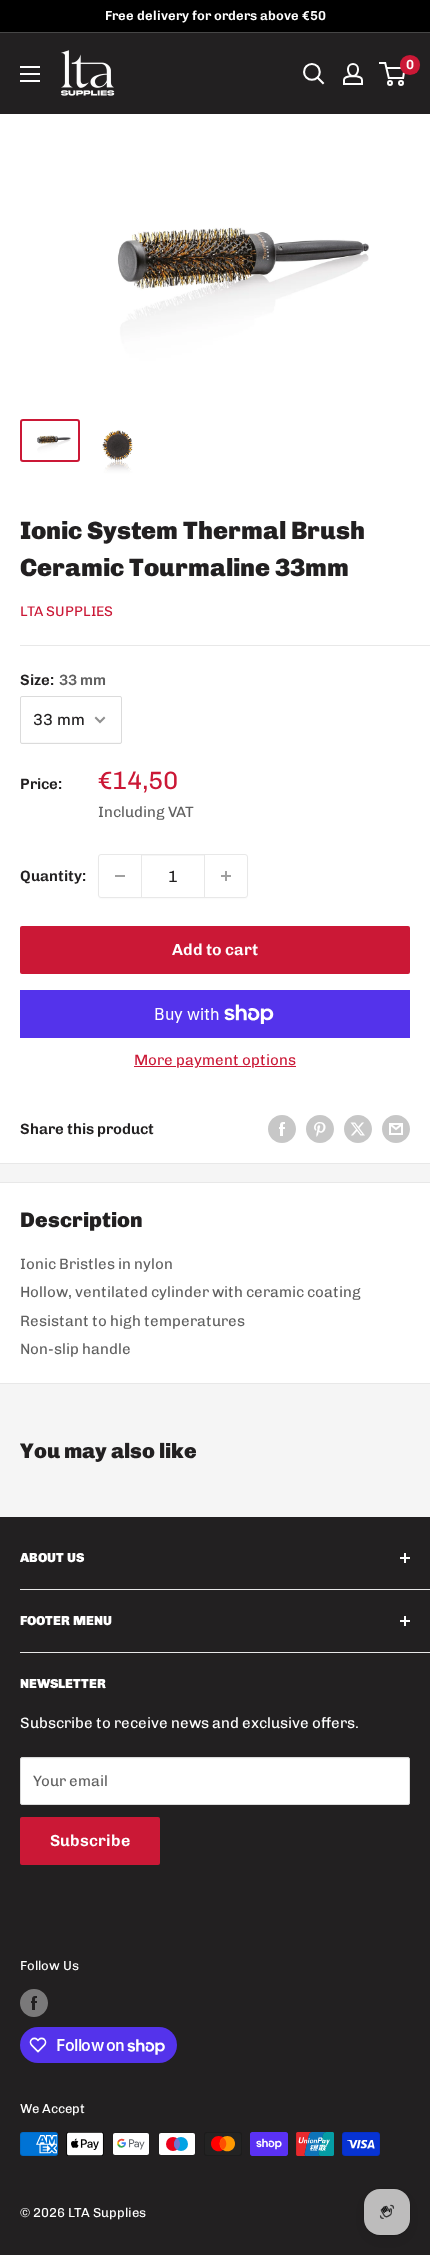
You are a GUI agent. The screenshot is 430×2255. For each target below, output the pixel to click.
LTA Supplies (66, 611)
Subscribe (90, 1840)
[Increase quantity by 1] (226, 876)
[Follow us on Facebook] (34, 2003)
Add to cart (215, 949)
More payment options (215, 1060)
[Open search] (314, 74)
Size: (63, 680)
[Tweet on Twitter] (358, 1128)
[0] (393, 74)
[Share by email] (396, 1128)
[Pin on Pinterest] (320, 1128)
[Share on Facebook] (282, 1128)
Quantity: (53, 876)
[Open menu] (30, 74)
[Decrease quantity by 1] (120, 876)
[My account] (353, 74)
